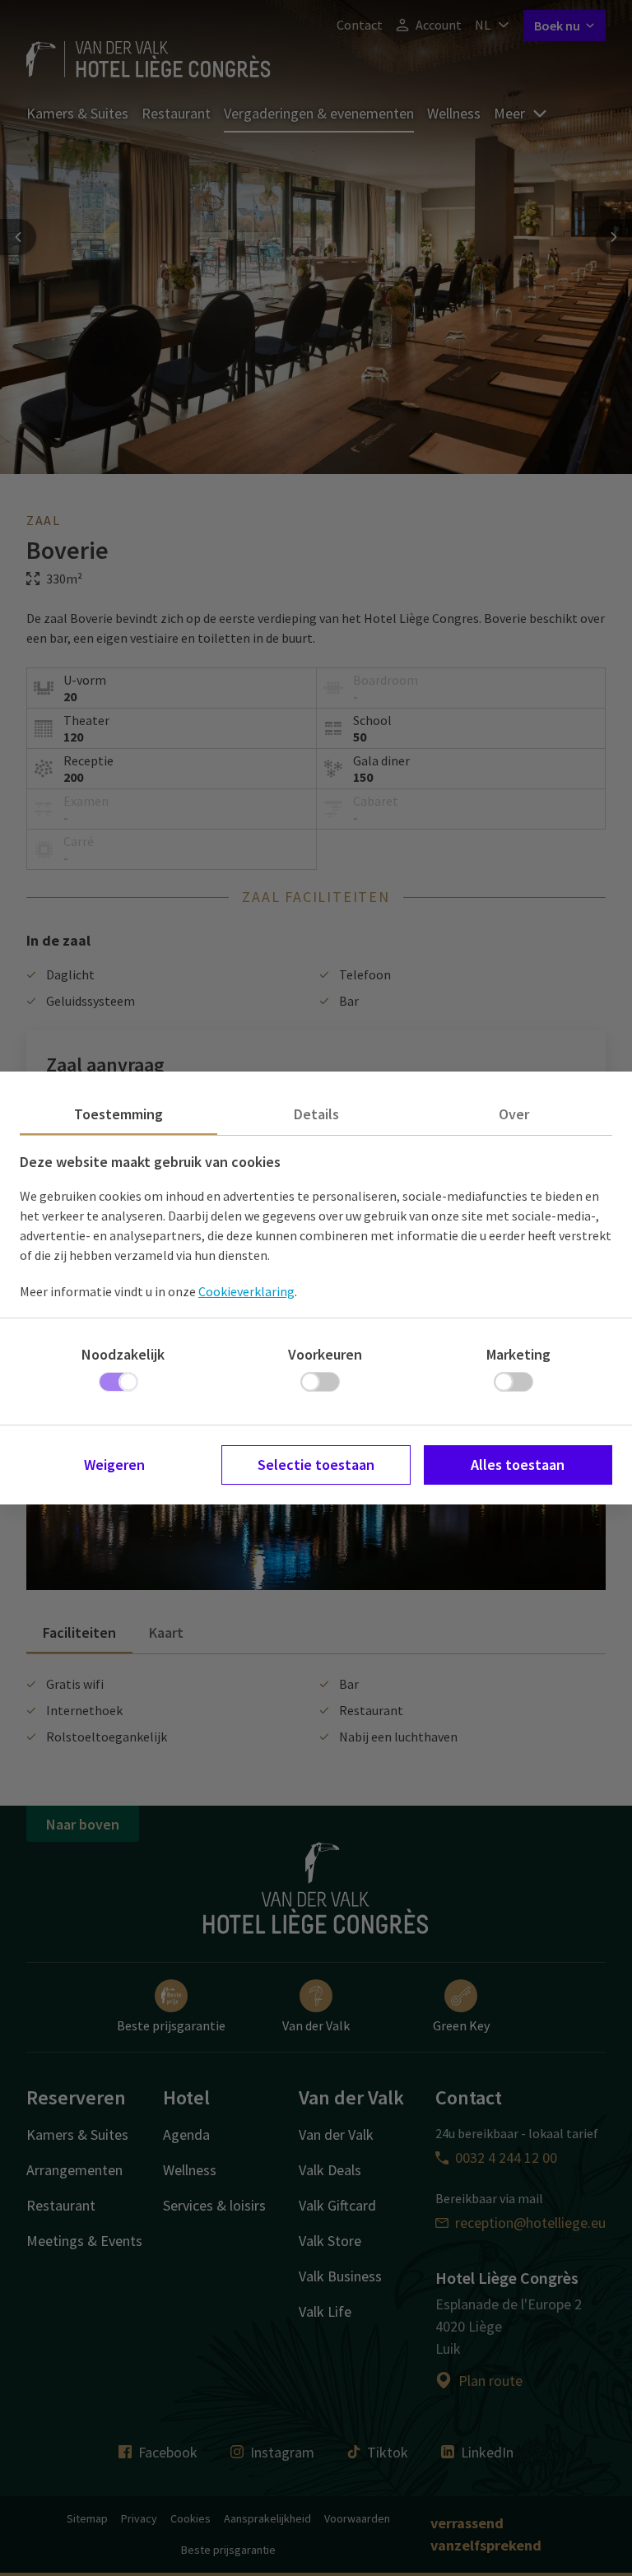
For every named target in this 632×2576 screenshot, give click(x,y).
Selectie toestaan (316, 1465)
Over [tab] (514, 1114)
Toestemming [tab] (118, 1114)
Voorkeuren (325, 1354)
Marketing (518, 1354)
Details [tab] (316, 1114)
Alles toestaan (518, 1465)
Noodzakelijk (123, 1354)
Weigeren (114, 1465)
